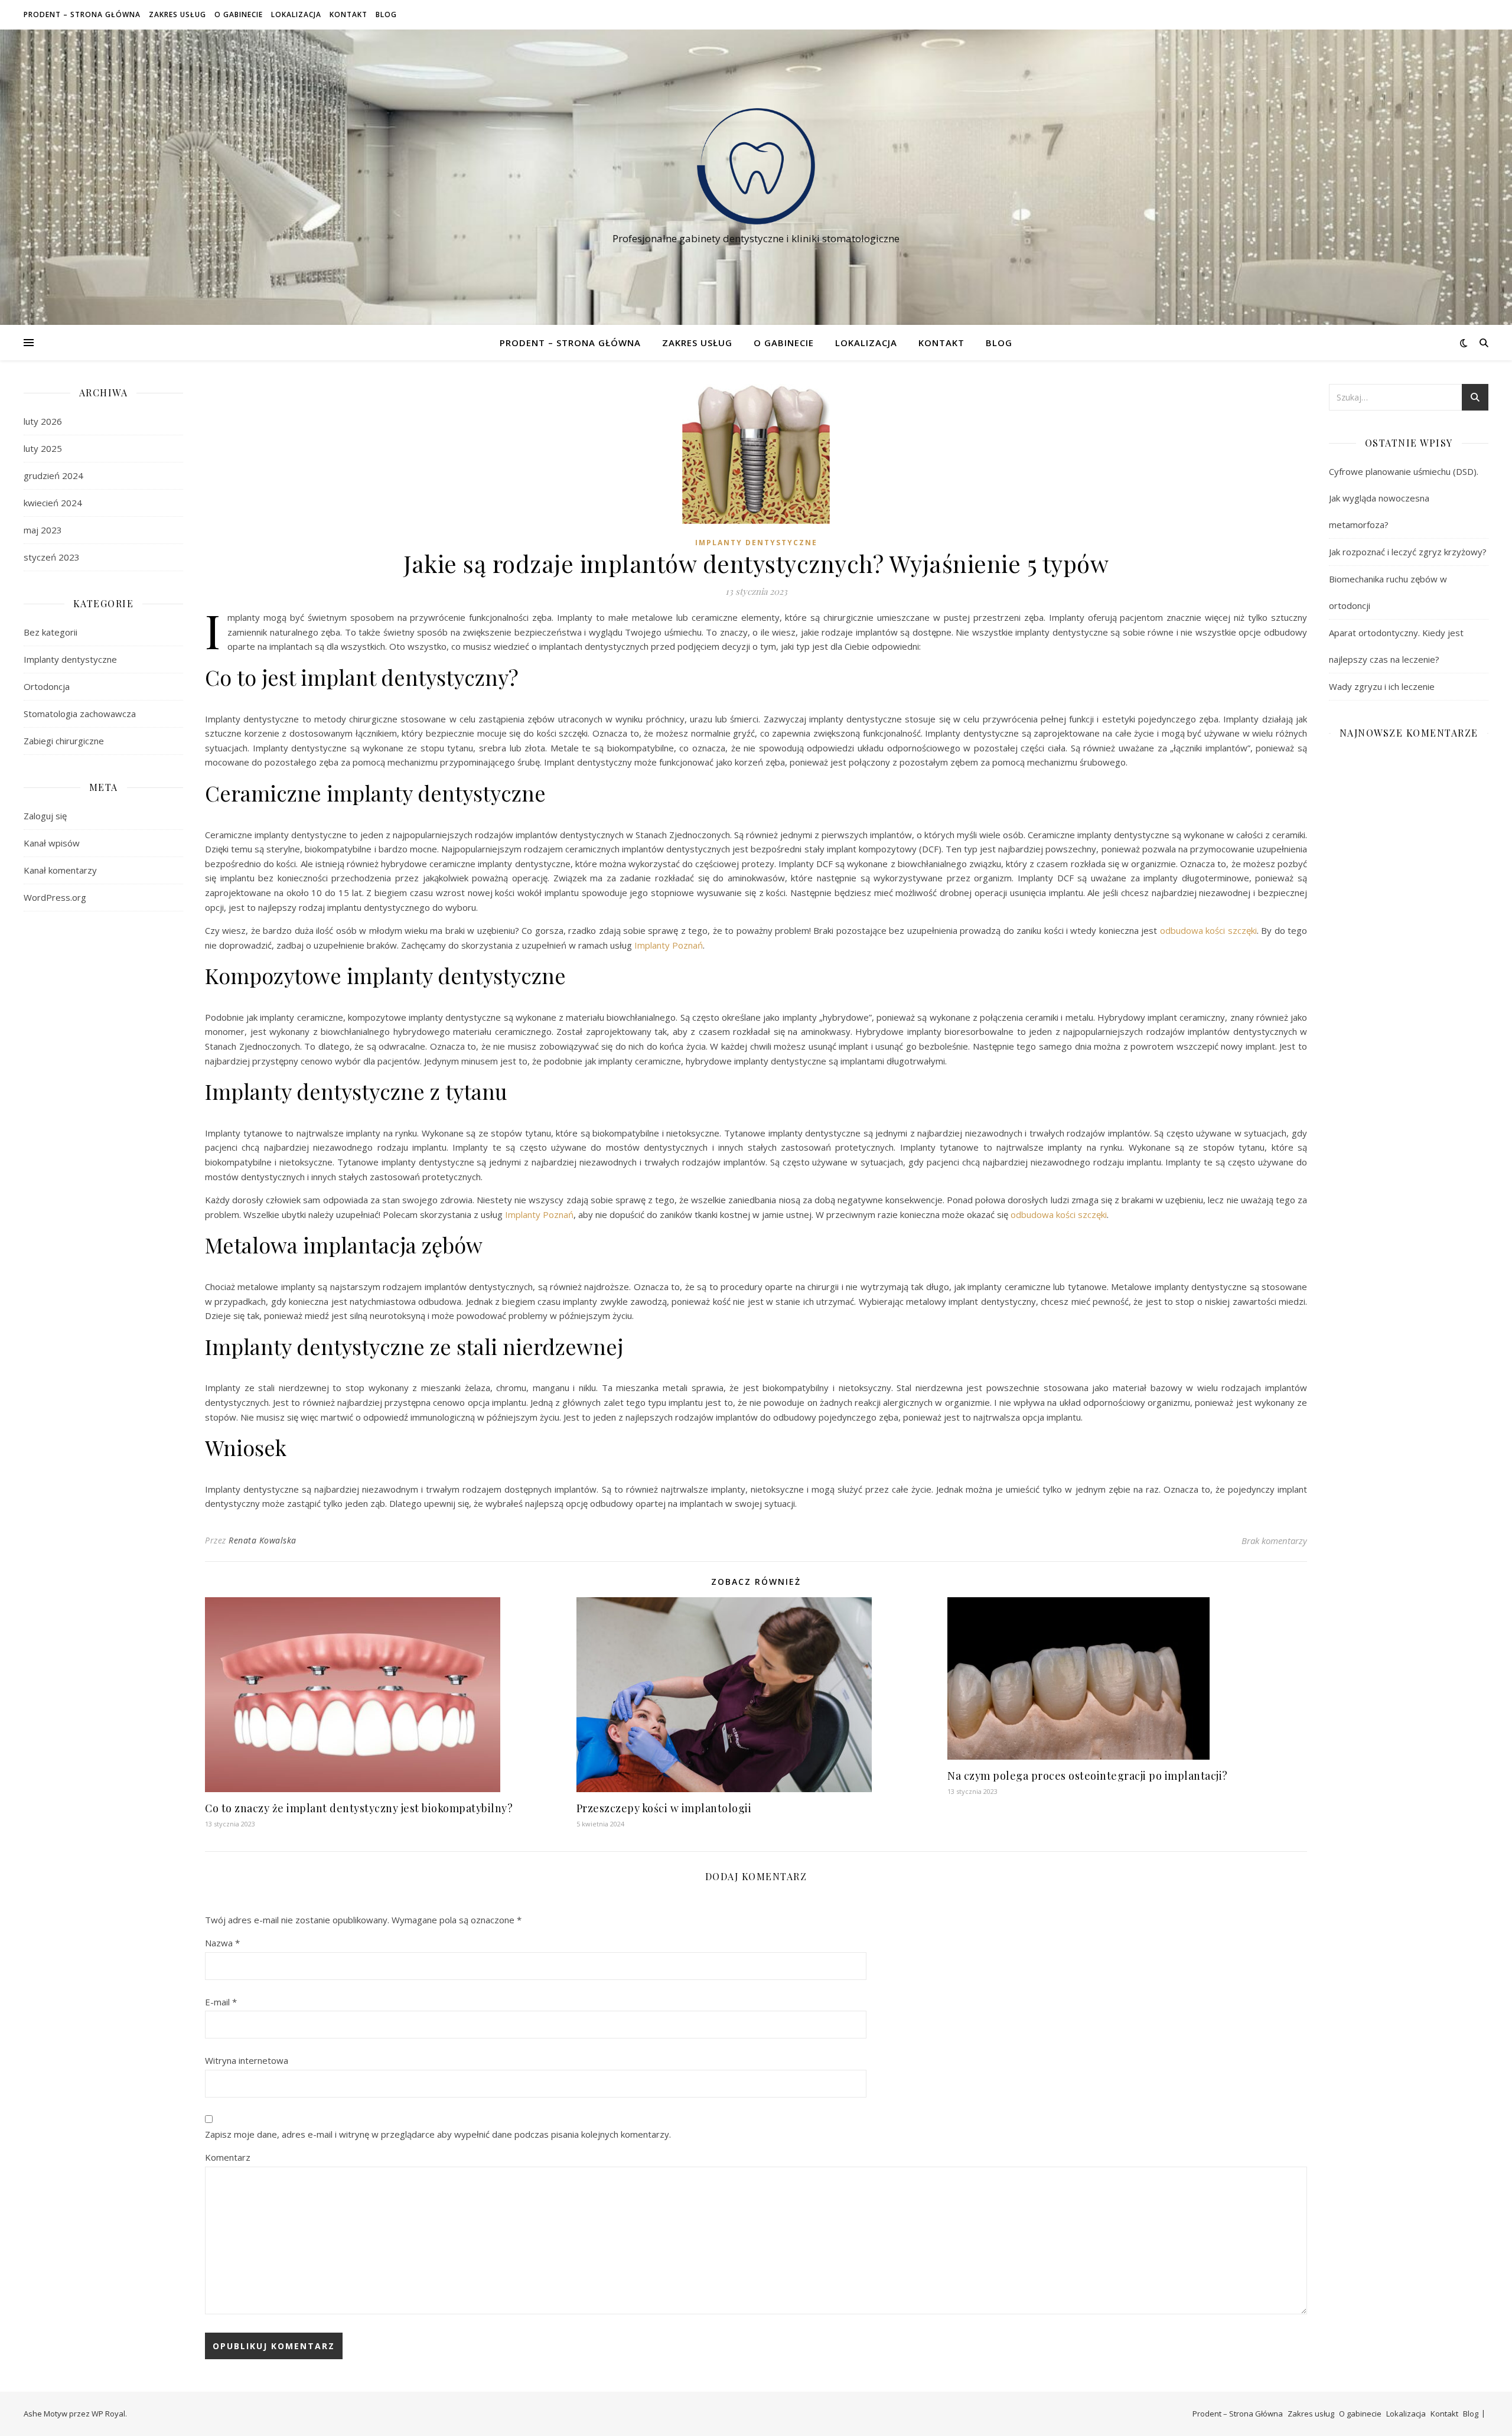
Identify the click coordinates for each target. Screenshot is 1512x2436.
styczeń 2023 (52, 557)
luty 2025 (43, 448)
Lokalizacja (296, 14)
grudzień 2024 (53, 476)
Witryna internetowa (247, 2060)
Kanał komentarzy (60, 870)
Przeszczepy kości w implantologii (664, 1808)
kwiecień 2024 (53, 503)
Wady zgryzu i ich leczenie (1382, 686)
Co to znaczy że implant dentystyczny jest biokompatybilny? (359, 1808)
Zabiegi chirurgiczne (64, 741)
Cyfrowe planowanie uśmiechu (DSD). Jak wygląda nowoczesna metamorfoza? (1404, 498)
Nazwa (222, 1943)
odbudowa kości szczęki (1208, 930)
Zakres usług (177, 14)
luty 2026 (43, 421)
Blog (386, 14)
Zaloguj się (45, 816)
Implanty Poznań (669, 945)
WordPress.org (55, 897)
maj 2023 (43, 530)
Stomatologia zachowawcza (80, 714)
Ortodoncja (47, 686)
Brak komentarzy (1274, 1541)
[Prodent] (756, 166)
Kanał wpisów (52, 843)
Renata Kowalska (263, 1540)
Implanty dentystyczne (70, 659)
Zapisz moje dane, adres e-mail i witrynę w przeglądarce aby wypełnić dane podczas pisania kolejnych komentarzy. (438, 2134)
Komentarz (228, 2157)
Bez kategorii (50, 632)
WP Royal (108, 2414)
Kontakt (348, 14)
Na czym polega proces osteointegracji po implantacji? (1088, 1776)
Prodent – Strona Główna (82, 14)
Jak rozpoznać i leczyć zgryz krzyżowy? (1408, 552)
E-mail (221, 2002)
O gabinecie (239, 14)
